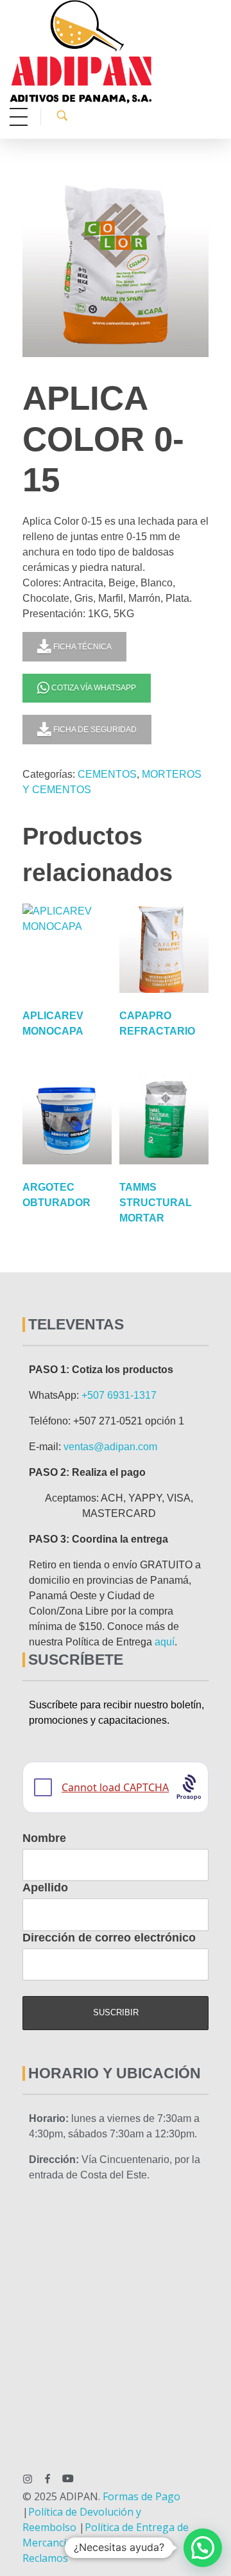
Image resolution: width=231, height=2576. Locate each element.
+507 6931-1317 (119, 1395)
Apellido (45, 1888)
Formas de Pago (141, 2496)
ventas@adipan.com (110, 1447)
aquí (165, 1642)
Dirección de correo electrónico (109, 1938)
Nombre (44, 1838)
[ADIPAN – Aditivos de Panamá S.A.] (114, 52)
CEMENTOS (107, 774)
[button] (203, 2548)
